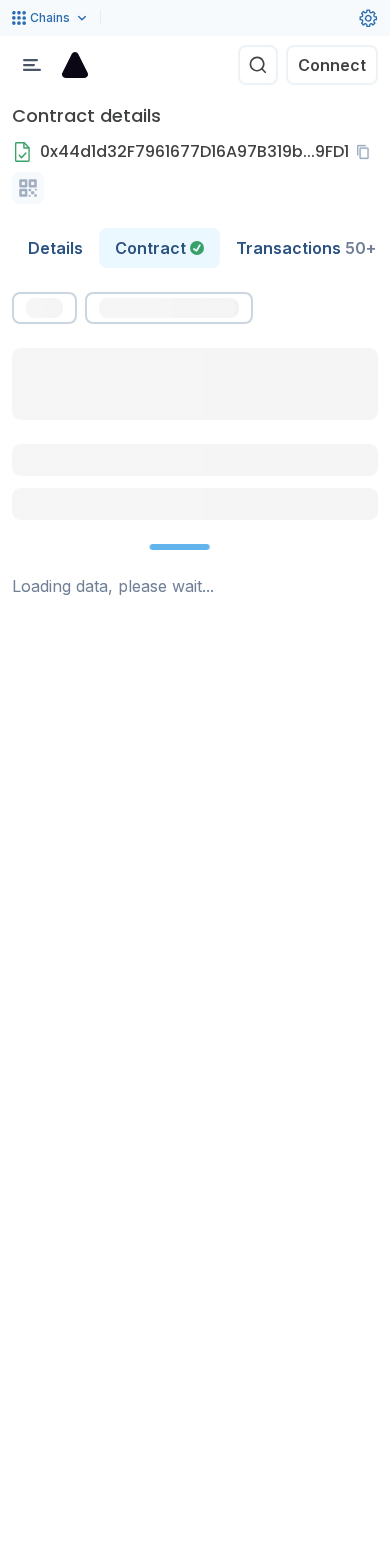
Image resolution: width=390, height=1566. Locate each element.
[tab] (159, 248)
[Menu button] (32, 65)
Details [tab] (55, 248)
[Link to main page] (75, 65)
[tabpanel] (195, 445)
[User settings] (368, 18)
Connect (332, 65)
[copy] (367, 152)
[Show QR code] (28, 188)
